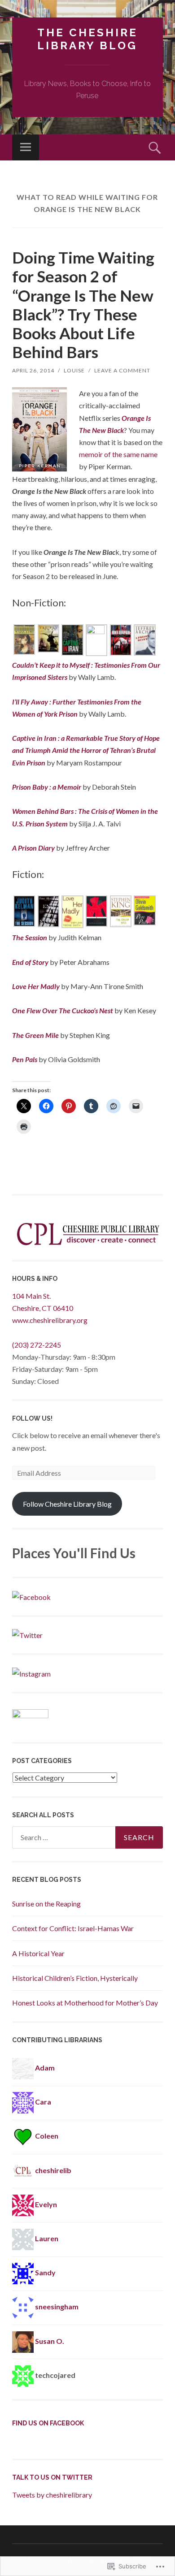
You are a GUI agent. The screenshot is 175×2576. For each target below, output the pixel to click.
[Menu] (26, 147)
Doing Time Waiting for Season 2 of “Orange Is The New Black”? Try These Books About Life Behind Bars (83, 305)
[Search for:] (87, 1837)
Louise (74, 370)
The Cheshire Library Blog (87, 39)
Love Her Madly (36, 986)
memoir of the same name (118, 454)
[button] (24, 641)
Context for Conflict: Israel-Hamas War (73, 1928)
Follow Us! (32, 1418)
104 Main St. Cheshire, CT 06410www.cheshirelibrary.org (50, 1308)
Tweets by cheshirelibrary (52, 2495)
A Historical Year (38, 1953)
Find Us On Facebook (48, 2423)
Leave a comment (122, 370)
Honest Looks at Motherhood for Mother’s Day (85, 2003)
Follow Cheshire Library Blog (67, 1504)
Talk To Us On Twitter (52, 2477)
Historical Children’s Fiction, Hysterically (75, 1978)
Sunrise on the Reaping (46, 1904)
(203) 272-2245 (37, 1345)
